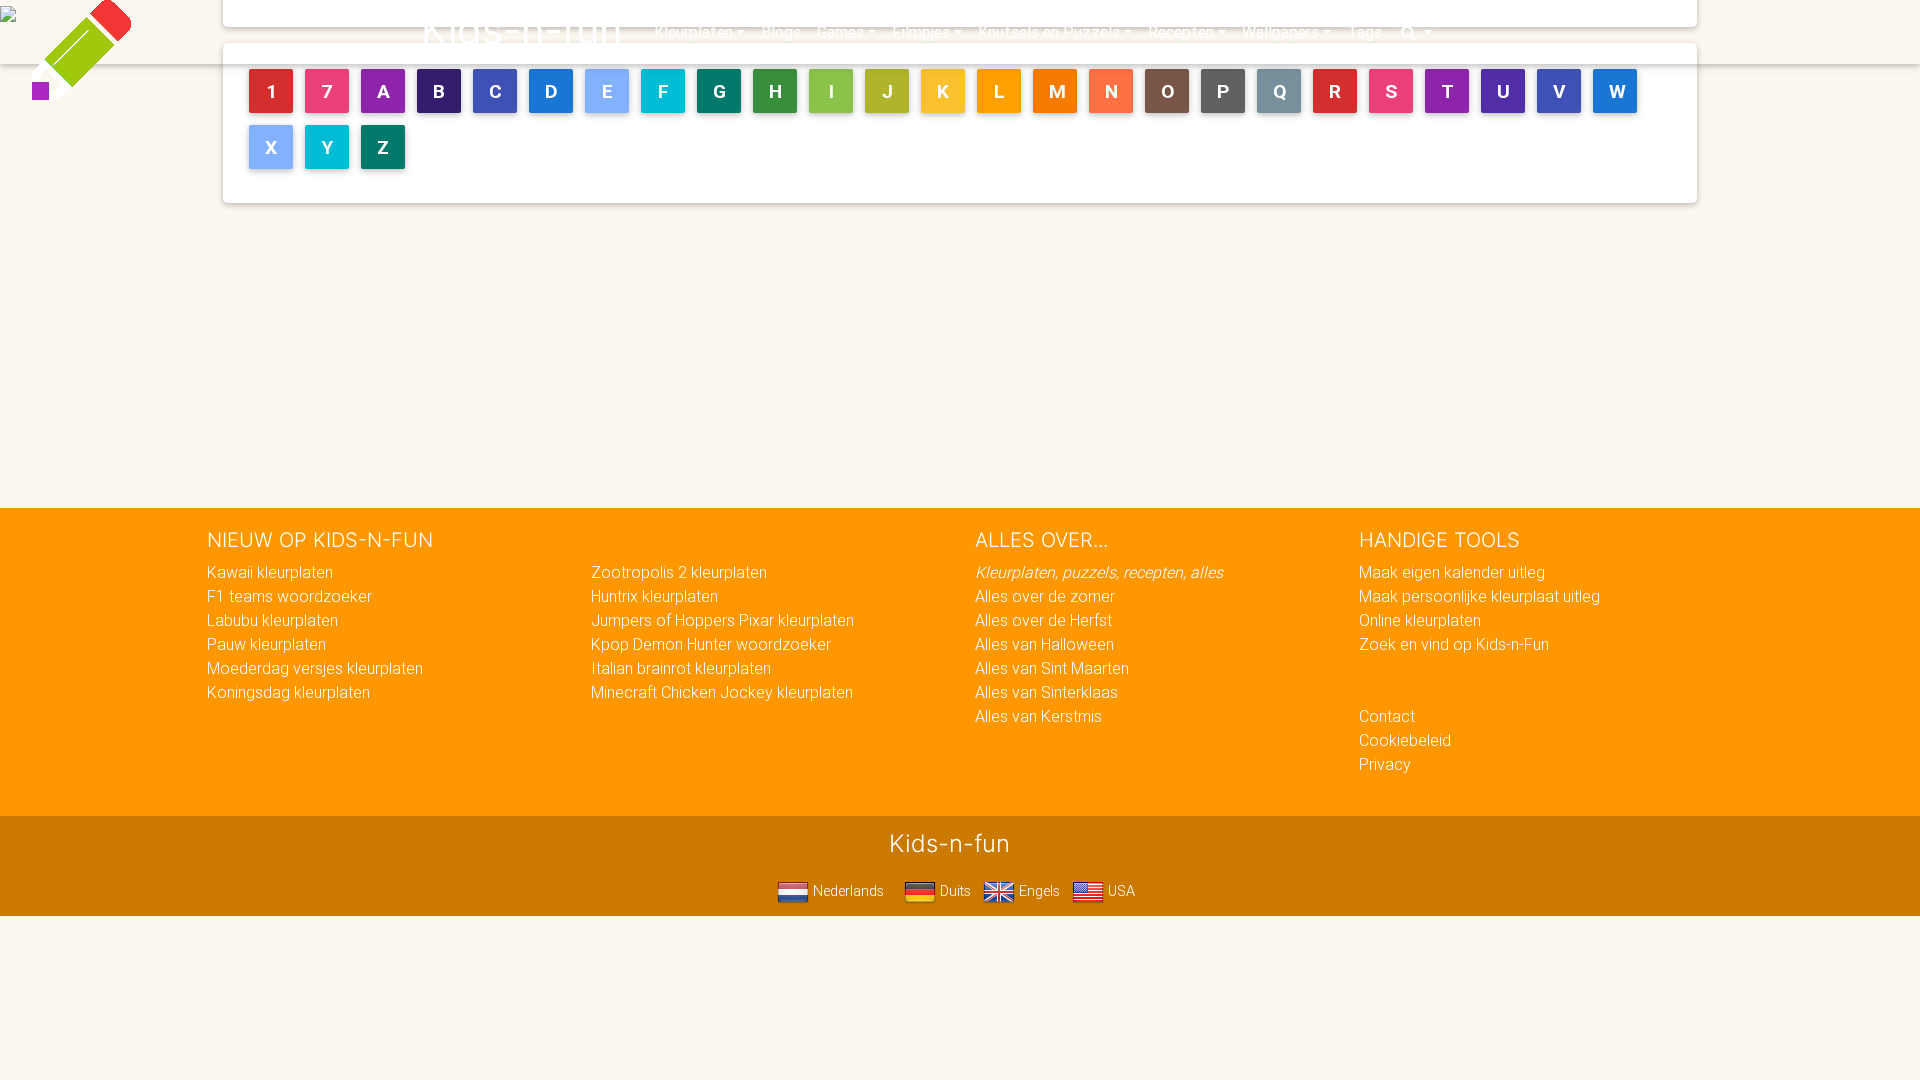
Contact (1387, 716)
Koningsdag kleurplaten (288, 692)
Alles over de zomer (1045, 596)
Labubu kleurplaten (272, 620)
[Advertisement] (968, 359)
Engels (1037, 891)
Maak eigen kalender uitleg (1452, 572)
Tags (1364, 32)
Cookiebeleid (1405, 740)
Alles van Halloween (1044, 644)
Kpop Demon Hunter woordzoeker (711, 644)
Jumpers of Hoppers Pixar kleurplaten (722, 620)
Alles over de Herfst (1043, 620)
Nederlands (846, 891)
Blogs (781, 32)
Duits (953, 891)
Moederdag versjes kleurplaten (315, 668)
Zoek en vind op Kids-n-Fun (1454, 644)
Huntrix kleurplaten (654, 596)
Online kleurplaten (1420, 620)
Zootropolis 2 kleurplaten (679, 572)
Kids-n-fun (521, 30)
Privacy (1385, 764)
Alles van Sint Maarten (1052, 668)
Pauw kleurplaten (266, 644)
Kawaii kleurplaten (270, 572)
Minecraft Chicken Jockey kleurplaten (722, 692)
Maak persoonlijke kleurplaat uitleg (1479, 596)
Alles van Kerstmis (1038, 716)
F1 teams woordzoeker (289, 596)
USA (1119, 891)
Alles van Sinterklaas (1046, 692)
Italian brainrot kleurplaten (681, 668)
